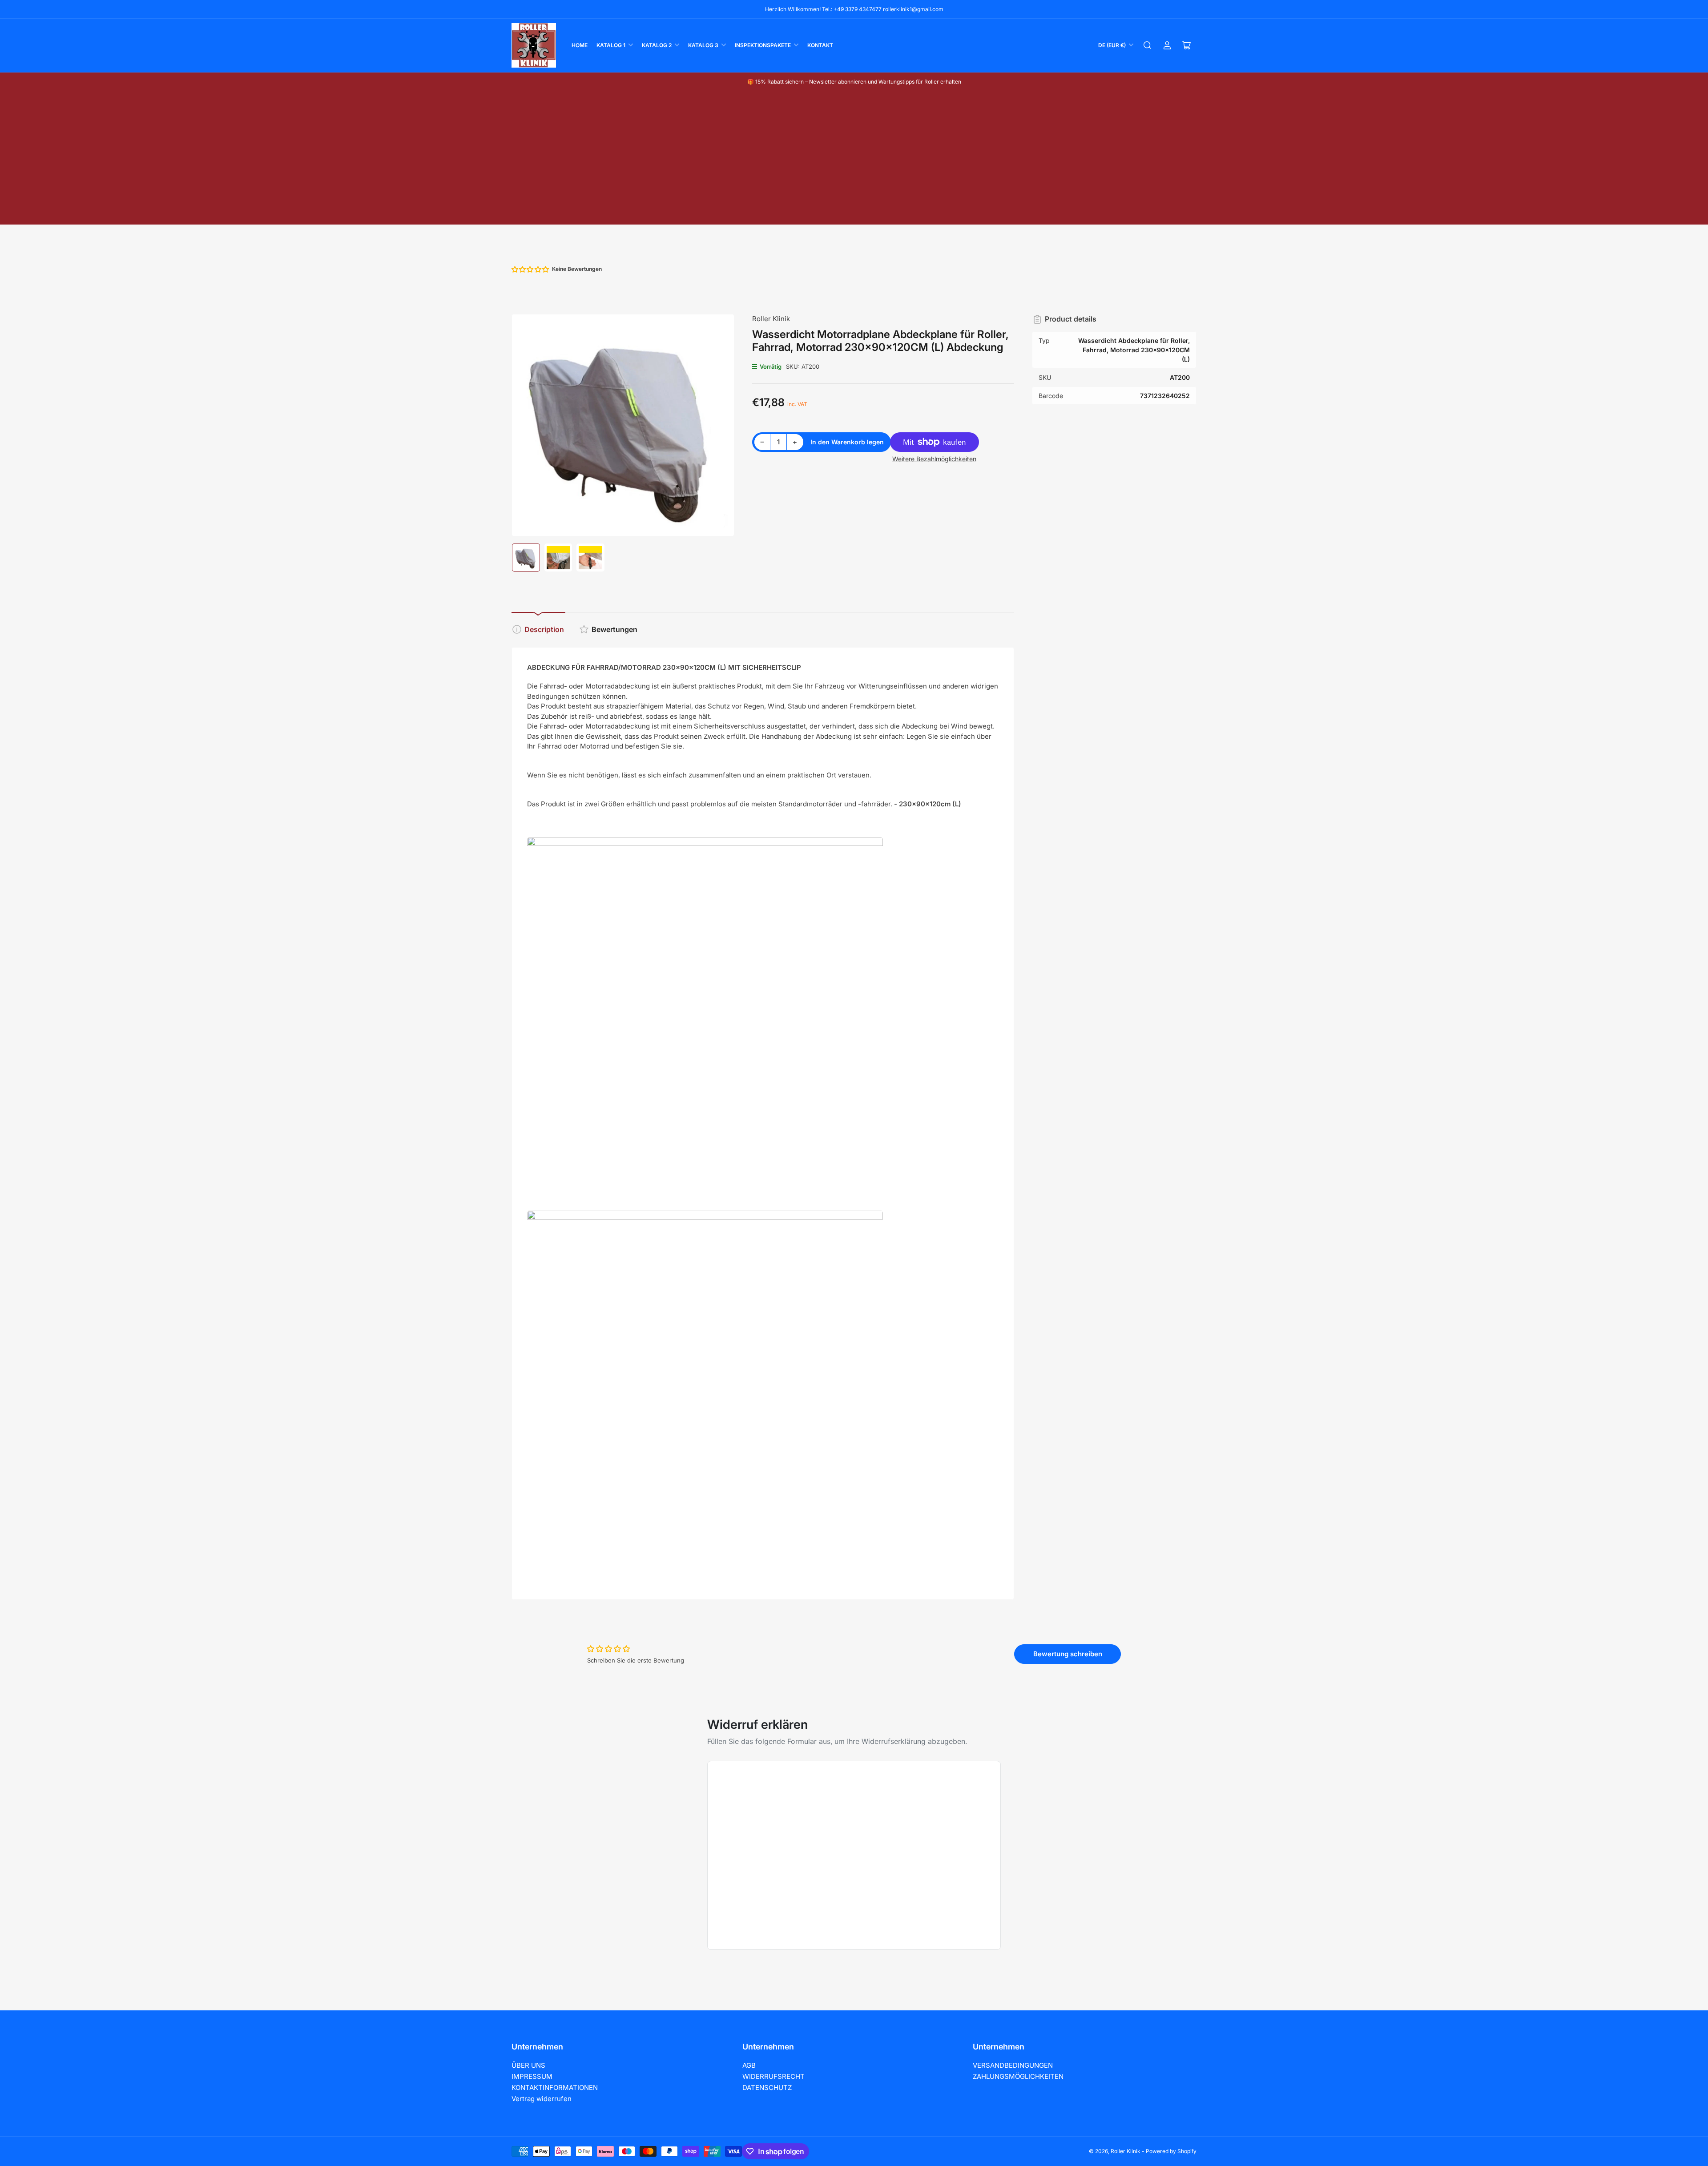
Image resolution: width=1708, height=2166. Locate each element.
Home (580, 45)
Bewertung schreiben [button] (1068, 1654)
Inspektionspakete (763, 45)
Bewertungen (614, 629)
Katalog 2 (657, 45)
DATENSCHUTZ (767, 2087)
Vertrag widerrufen (542, 2099)
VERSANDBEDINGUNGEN (1013, 2065)
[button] (531, 269)
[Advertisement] (854, 157)
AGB (749, 2065)
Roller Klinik (771, 319)
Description (544, 629)
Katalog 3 (703, 45)
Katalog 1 (611, 45)
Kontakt (820, 45)
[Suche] (1148, 45)
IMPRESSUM (532, 2076)
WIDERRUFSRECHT (773, 2076)
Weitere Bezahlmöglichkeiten (934, 459)
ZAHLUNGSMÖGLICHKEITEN (1018, 2076)
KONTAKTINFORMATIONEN (555, 2087)
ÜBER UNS (528, 2065)
